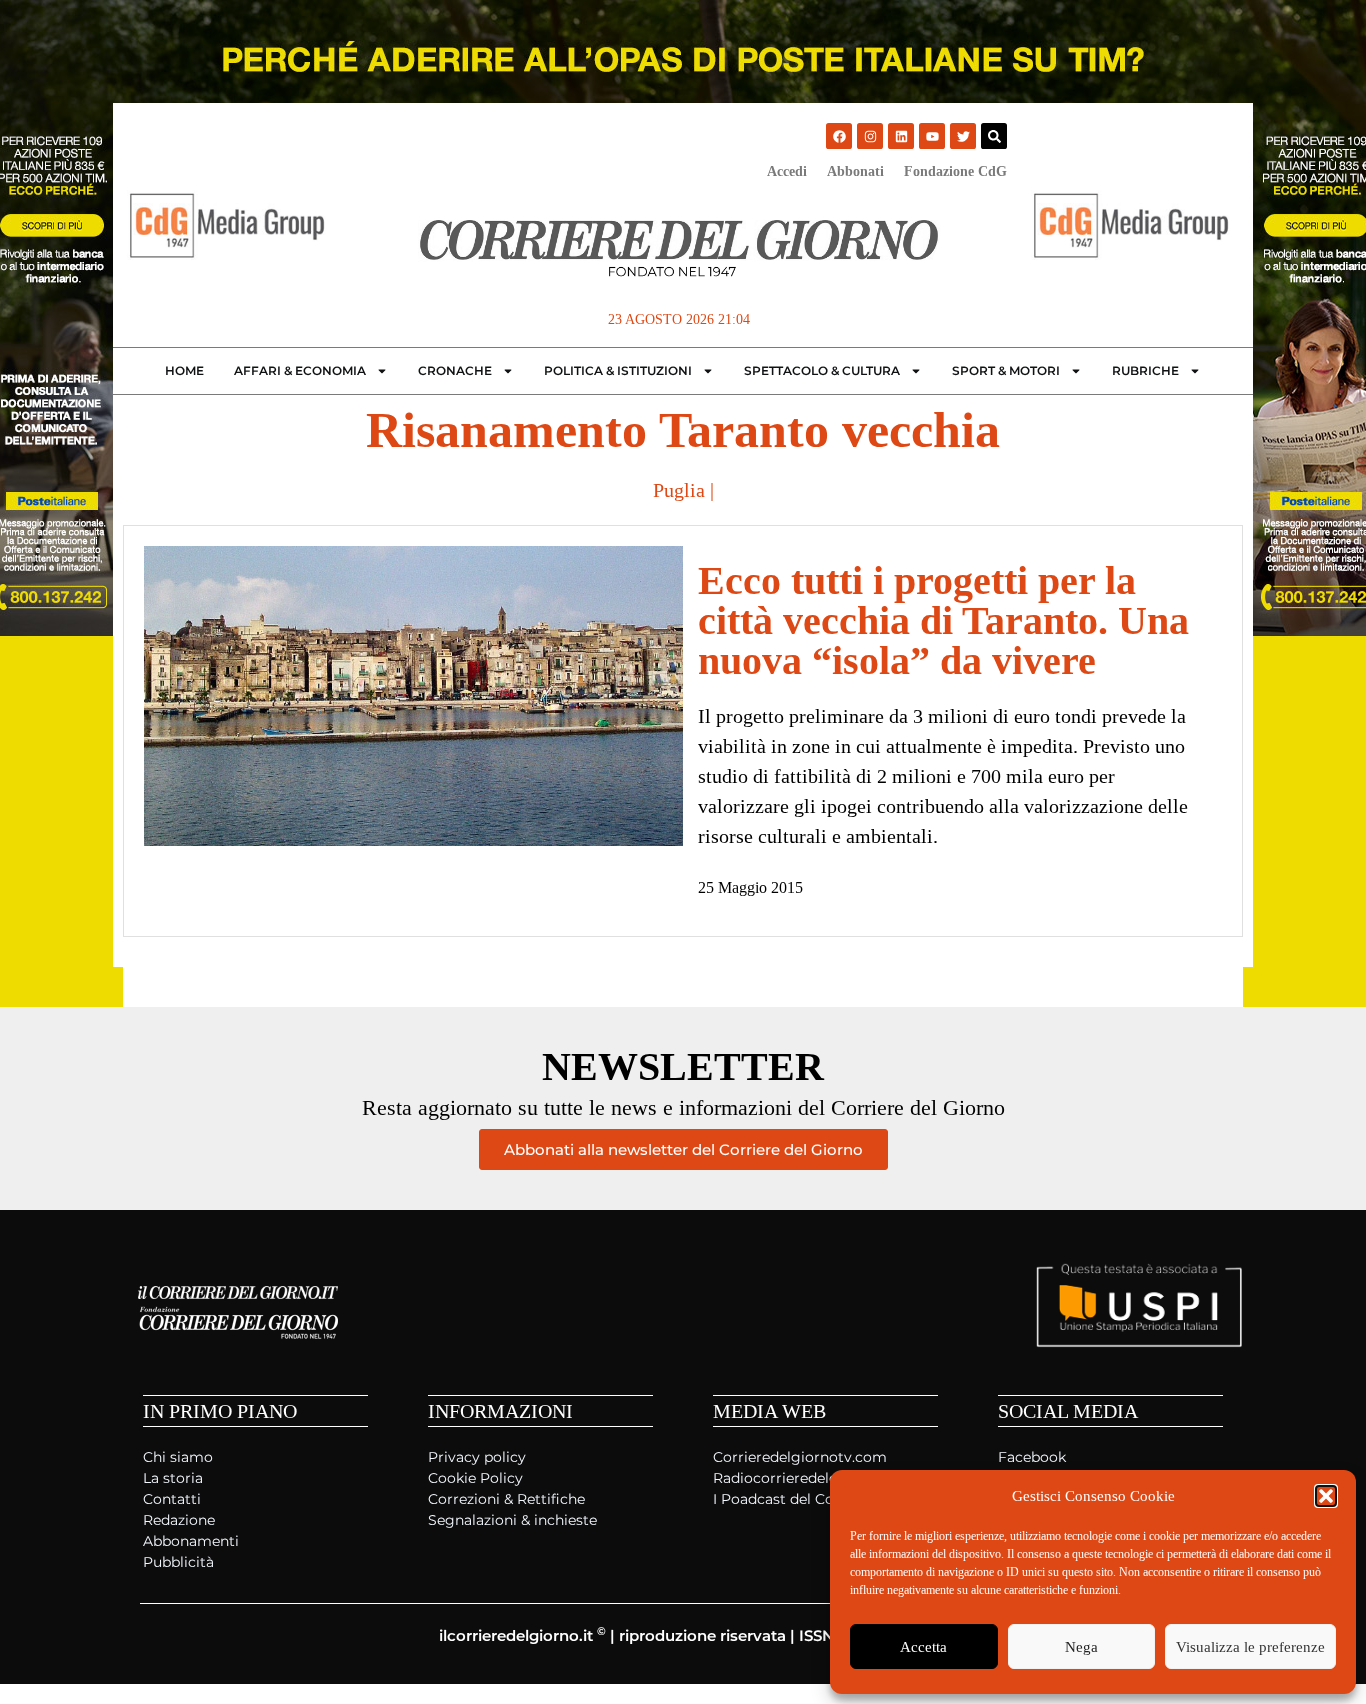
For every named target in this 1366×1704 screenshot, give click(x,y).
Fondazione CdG (955, 171)
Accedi (787, 171)
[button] (1326, 1496)
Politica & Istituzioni (618, 370)
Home (184, 370)
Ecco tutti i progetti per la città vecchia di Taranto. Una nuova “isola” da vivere (943, 620)
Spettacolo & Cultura (822, 370)
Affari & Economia (300, 370)
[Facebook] (839, 136)
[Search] (994, 136)
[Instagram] (870, 136)
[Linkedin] (901, 136)
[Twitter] (963, 136)
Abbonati (855, 171)
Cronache (455, 370)
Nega (1081, 1647)
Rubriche (1145, 370)
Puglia (679, 490)
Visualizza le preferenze (1250, 1647)
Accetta (923, 1647)
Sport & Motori (1006, 370)
